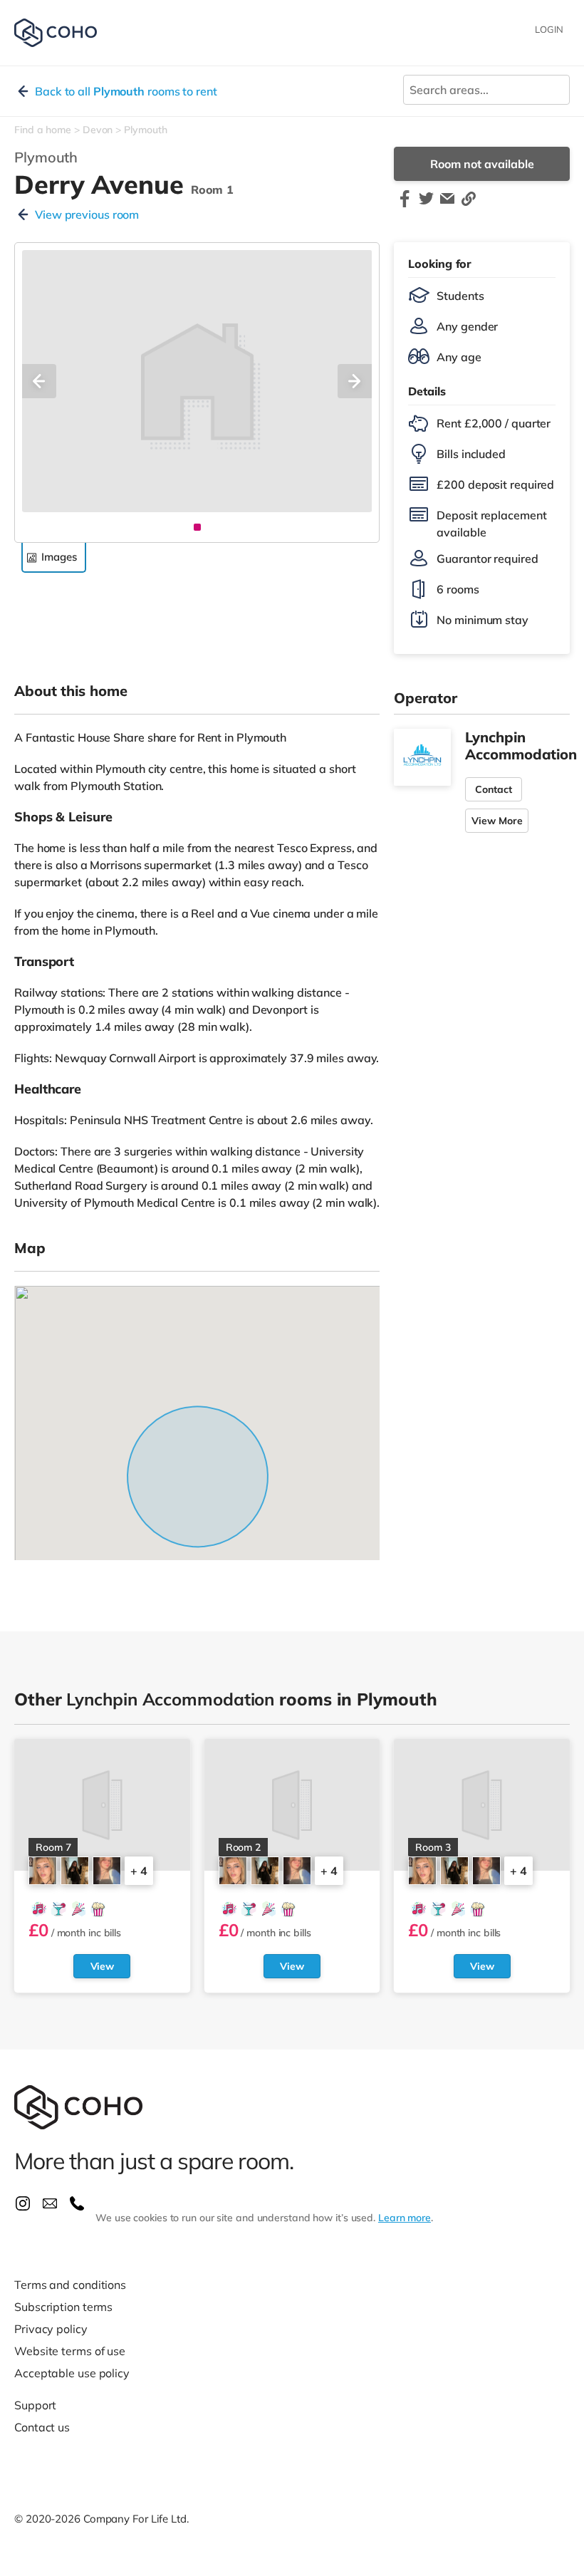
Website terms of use (70, 2351)
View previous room (87, 214)
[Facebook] (405, 205)
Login (549, 29)
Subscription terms (63, 2307)
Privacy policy (51, 2329)
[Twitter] (426, 205)
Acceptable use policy (72, 2373)
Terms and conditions (70, 2285)
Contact (494, 789)
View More (497, 821)
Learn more (405, 2218)
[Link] (469, 205)
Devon (98, 130)
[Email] (447, 205)
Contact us (42, 2427)
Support (35, 2405)
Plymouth (145, 130)
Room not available (482, 164)
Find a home (43, 130)
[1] (197, 527)
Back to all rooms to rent (126, 91)
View (103, 1966)
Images (59, 557)
